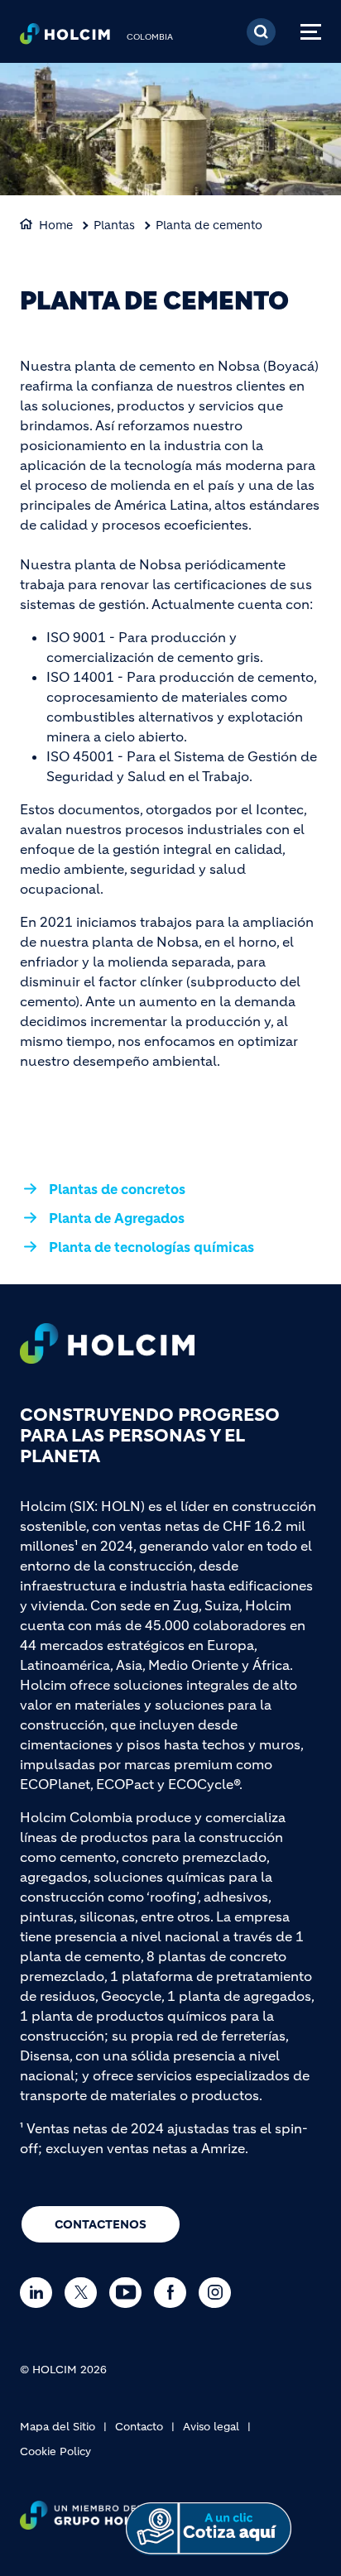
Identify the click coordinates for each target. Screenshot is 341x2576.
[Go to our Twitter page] (85, 2293)
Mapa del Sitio (58, 2427)
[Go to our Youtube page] (130, 2293)
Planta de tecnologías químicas (151, 1247)
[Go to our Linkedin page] (40, 2293)
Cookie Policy (55, 2451)
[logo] (65, 38)
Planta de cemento (209, 225)
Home (56, 225)
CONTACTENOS (101, 2224)
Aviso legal (211, 2427)
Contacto (139, 2427)
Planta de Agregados (117, 1218)
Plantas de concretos (117, 1189)
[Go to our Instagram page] (219, 2293)
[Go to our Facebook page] (174, 2293)
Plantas (114, 225)
